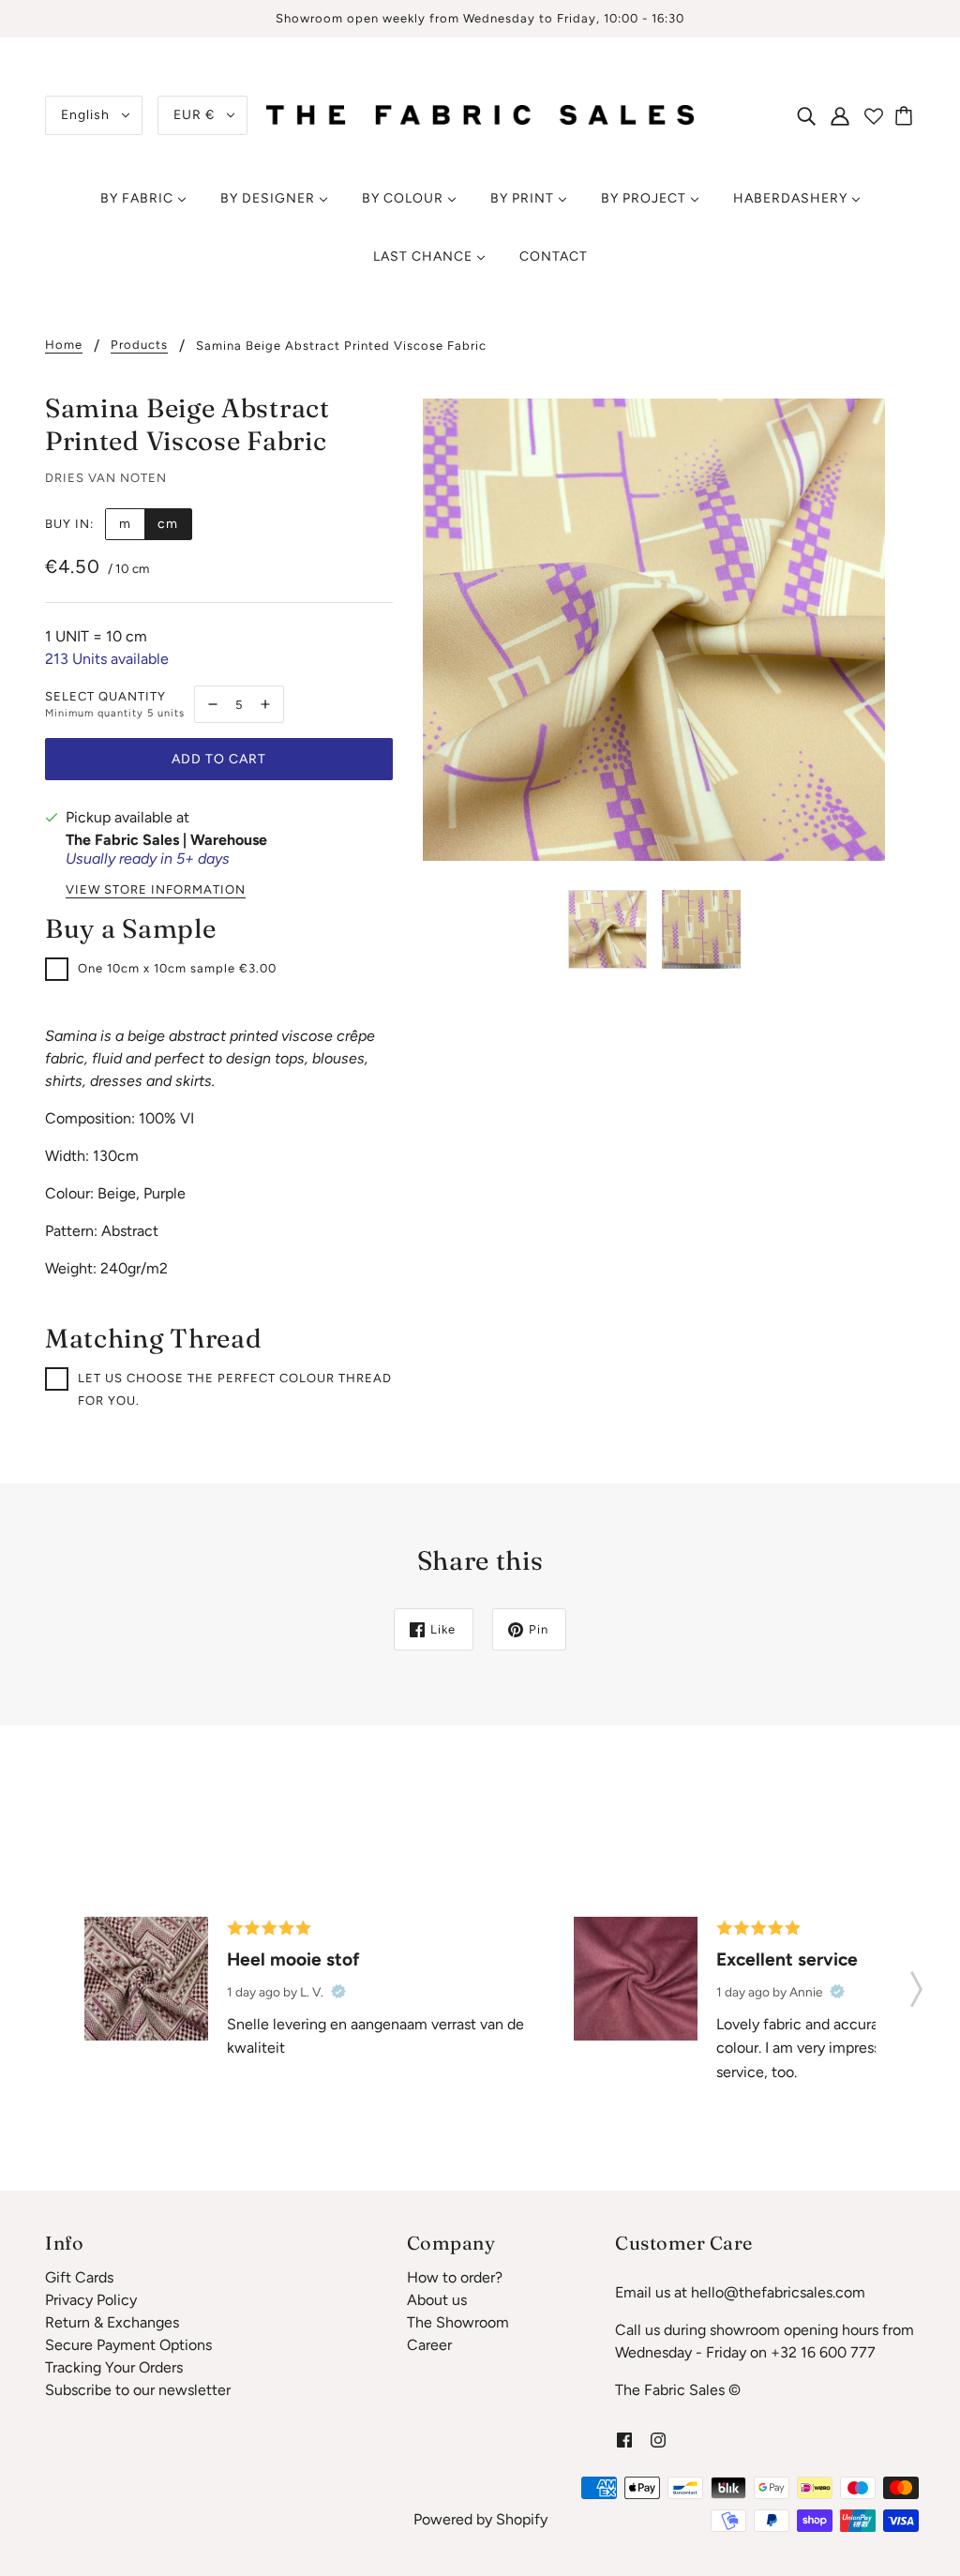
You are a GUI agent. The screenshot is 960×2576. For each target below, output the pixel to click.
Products (139, 345)
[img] (806, 115)
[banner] (480, 114)
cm (168, 524)
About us (437, 2300)
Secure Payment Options (128, 2345)
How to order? (455, 2277)
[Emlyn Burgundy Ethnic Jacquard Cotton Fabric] (146, 1979)
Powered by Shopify (480, 2519)
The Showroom (458, 2322)
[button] (916, 1983)
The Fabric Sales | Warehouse (166, 840)
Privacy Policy (91, 2300)
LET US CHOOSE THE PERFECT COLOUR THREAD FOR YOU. (235, 1389)
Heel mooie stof (293, 1959)
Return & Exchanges (112, 2322)
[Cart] (907, 115)
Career (429, 2345)
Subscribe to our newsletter (138, 2390)
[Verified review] (338, 1992)
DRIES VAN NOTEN (106, 478)
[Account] (840, 115)
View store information (156, 890)
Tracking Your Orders (114, 2367)
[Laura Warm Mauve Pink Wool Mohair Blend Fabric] (636, 1979)
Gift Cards (79, 2277)
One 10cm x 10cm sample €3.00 (177, 968)
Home (64, 345)
